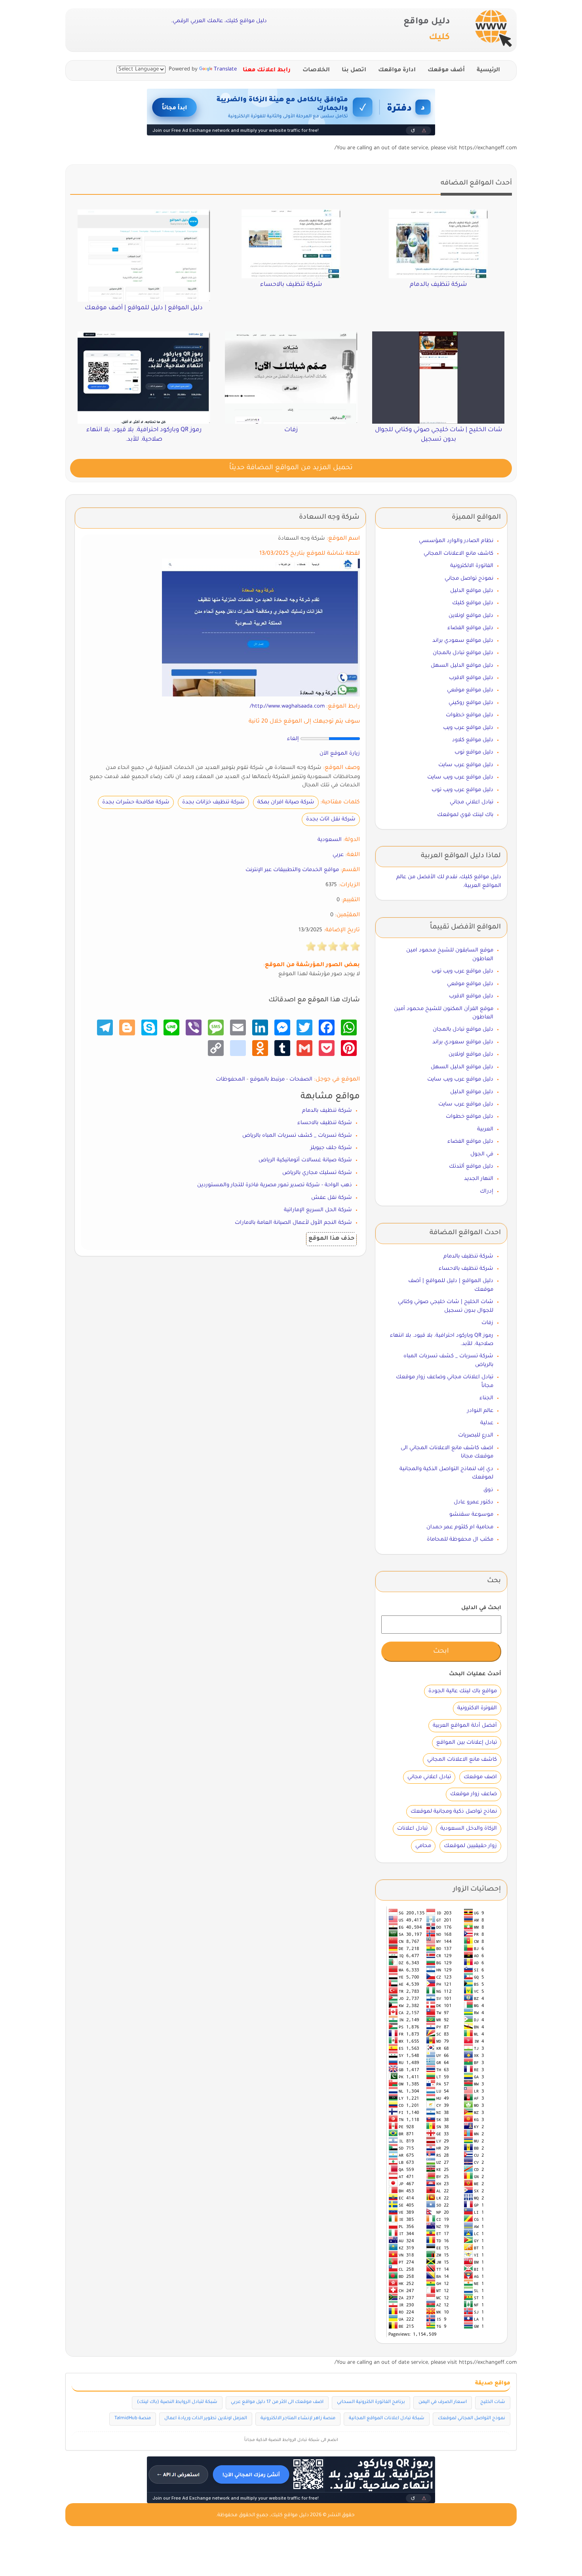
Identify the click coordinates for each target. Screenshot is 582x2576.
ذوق (488, 1490)
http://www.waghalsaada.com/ (287, 707)
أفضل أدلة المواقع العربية (465, 1726)
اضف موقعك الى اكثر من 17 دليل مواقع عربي (277, 2402)
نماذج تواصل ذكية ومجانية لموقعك (454, 1812)
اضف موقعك (480, 1777)
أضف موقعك (446, 70)
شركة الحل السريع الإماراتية (318, 1210)
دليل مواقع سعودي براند (463, 641)
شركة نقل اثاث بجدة (331, 819)
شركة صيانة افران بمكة (286, 802)
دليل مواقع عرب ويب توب (462, 790)
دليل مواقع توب (474, 752)
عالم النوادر (480, 1411)
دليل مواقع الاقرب (471, 678)
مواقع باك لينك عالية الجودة (463, 1691)
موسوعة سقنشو (471, 1515)
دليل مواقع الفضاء (470, 628)
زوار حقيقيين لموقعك (470, 1846)
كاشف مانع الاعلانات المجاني (458, 554)
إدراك (487, 1192)
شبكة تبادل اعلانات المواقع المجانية (387, 2419)
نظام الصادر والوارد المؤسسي (456, 541)
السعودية (330, 840)
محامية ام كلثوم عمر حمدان (460, 1527)
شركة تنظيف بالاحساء (325, 1123)
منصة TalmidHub (133, 2419)
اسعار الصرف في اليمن (443, 2402)
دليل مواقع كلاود (473, 740)
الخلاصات (316, 70)
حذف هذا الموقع (331, 1239)
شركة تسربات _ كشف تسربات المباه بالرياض (297, 1136)
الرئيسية (488, 70)
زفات (487, 1323)
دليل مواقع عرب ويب (468, 728)
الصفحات (301, 1080)
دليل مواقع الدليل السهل (462, 666)
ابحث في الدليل (481, 1608)
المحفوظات (230, 1080)
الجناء (486, 1398)
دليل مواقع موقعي (470, 690)
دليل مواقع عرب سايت (466, 765)
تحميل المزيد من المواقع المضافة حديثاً (291, 468)
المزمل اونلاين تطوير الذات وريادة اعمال (206, 2419)
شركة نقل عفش (332, 1198)
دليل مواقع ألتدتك (471, 1167)
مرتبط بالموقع (267, 1080)
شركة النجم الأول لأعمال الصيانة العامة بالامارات (293, 1223)
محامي (423, 1846)
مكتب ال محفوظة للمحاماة (460, 1540)
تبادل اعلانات (412, 1829)
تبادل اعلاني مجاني (472, 802)
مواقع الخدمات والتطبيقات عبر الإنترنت (292, 870)
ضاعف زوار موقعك (474, 1794)
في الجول (482, 1154)
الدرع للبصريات (476, 1435)
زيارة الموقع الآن (340, 754)
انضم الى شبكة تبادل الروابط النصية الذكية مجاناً (291, 2440)
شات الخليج (493, 2402)
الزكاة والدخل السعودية (469, 1829)
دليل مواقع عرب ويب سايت (460, 777)
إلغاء (293, 739)
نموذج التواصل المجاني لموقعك (472, 2419)
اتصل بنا (354, 70)
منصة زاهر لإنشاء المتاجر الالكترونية (298, 2419)
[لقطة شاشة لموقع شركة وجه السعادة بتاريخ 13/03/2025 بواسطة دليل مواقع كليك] (261, 628)
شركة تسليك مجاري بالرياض (317, 1173)
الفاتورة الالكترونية (472, 566)
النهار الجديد (479, 1179)
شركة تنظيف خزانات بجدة (213, 802)
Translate (225, 69)
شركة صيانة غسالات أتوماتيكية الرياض (305, 1160)
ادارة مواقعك (397, 70)
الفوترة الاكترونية (477, 1708)
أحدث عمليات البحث (475, 1674)
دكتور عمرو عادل (474, 1502)
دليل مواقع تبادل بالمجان (463, 653)
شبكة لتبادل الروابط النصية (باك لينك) (177, 2402)
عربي (338, 855)
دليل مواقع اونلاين (471, 616)
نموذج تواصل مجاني (469, 579)
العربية (485, 1129)
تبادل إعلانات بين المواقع (467, 1743)
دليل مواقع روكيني (471, 703)
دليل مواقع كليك (473, 603)
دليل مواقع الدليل (472, 591)
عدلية (487, 1423)
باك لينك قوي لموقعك (465, 815)
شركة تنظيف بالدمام (327, 1111)
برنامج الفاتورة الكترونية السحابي (371, 2402)
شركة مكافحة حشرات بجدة (136, 802)
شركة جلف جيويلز (331, 1148)
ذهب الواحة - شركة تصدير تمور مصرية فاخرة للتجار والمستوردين (275, 1185)
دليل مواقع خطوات (470, 715)
